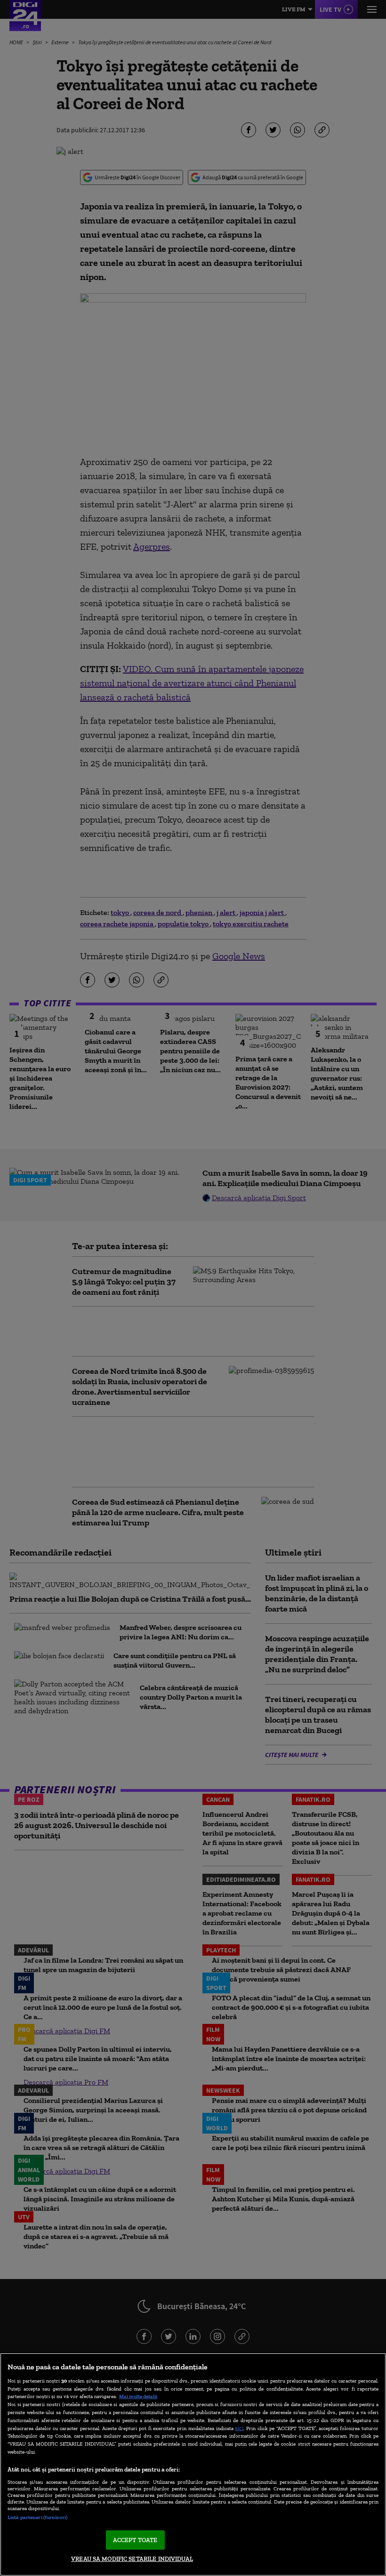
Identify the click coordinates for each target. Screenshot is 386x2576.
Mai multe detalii (138, 2396)
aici (239, 2428)
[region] (193, 2464)
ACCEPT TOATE (135, 2540)
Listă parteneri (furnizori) (37, 2517)
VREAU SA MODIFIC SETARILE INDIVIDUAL (132, 2559)
